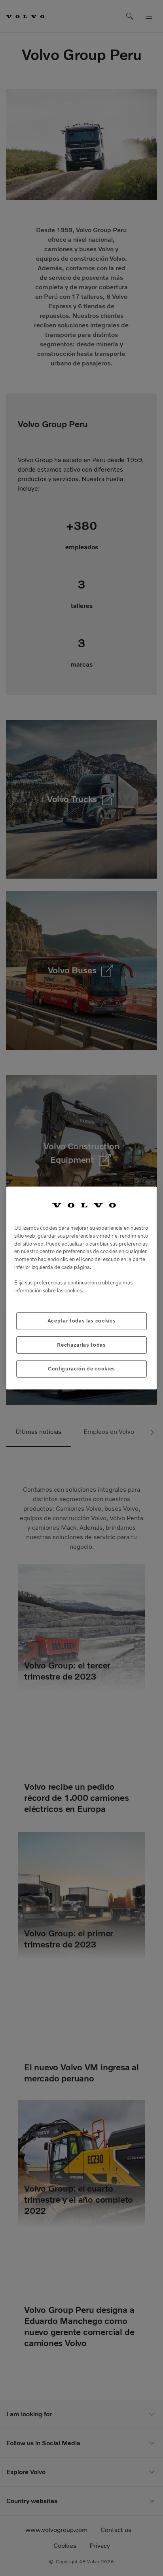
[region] (81, 1288)
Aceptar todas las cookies (81, 1321)
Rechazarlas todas (81, 1345)
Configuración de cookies (81, 1369)
